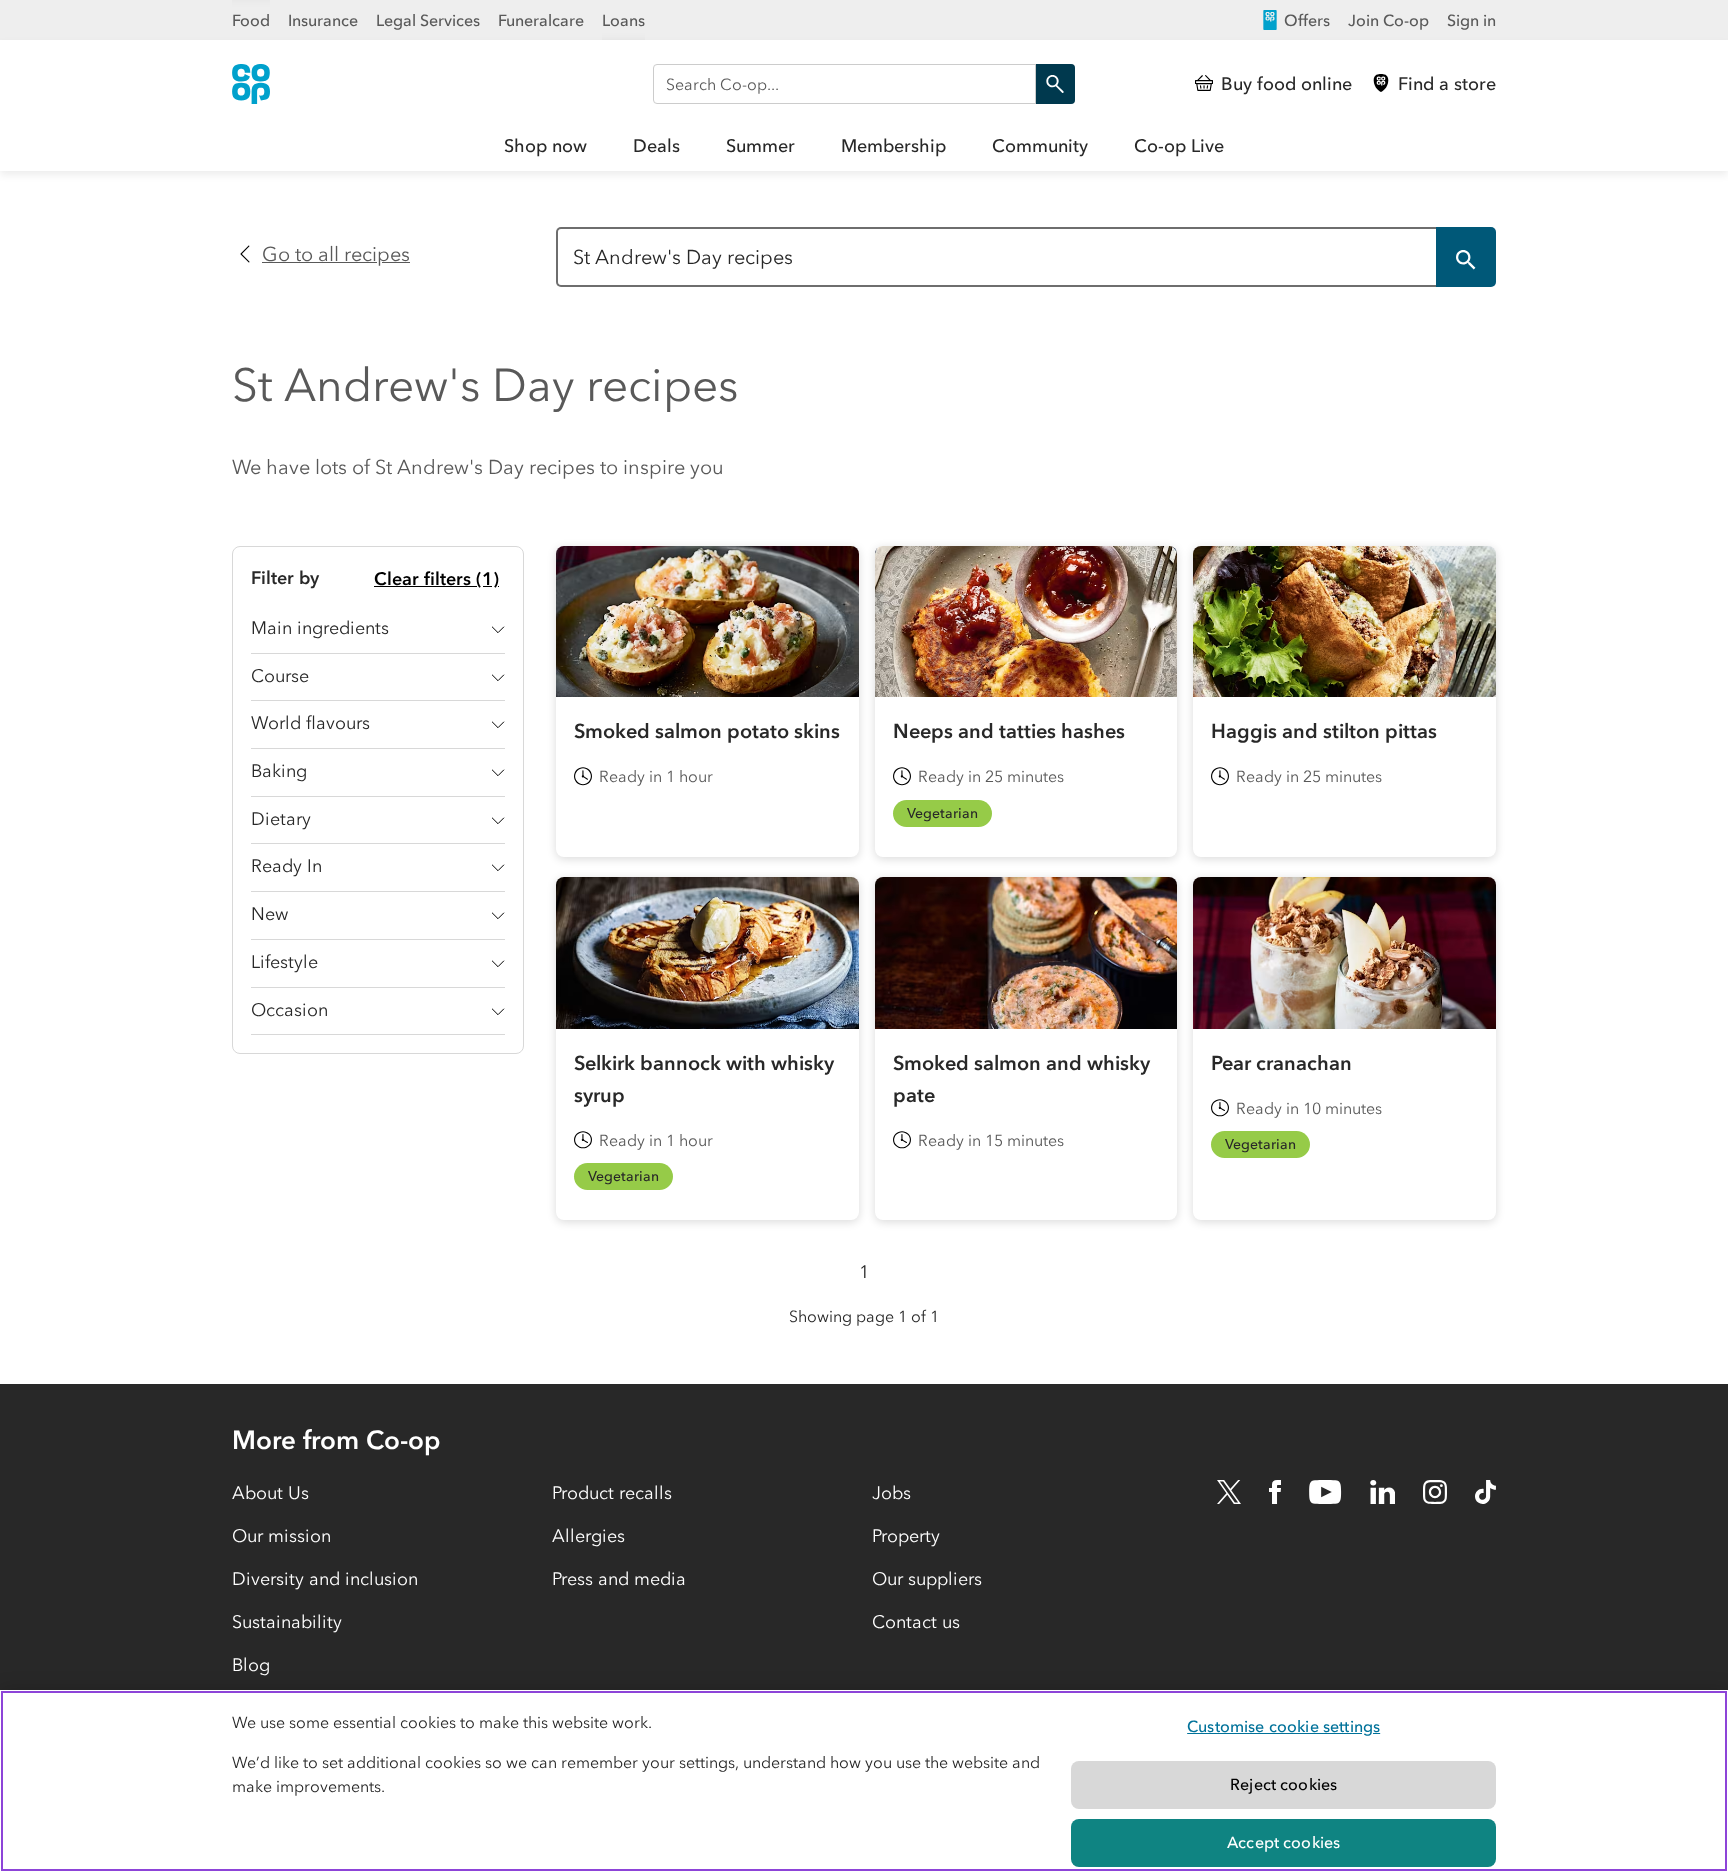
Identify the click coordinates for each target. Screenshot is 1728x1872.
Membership (893, 146)
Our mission (281, 1536)
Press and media (619, 1579)
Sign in (1471, 20)
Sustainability (287, 1622)
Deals (656, 146)
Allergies (588, 1536)
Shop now (545, 146)
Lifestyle (284, 962)
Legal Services (428, 20)
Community (1040, 146)
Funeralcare (541, 20)
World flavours (310, 723)
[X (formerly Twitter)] (1229, 1492)
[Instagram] (1435, 1492)
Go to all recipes (336, 254)
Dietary (281, 819)
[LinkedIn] (1383, 1492)
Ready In (286, 866)
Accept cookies (1283, 1842)
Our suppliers (927, 1579)
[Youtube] (1325, 1492)
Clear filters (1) (436, 579)
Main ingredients (320, 628)
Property (906, 1536)
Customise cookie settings (1283, 1726)
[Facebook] (1275, 1492)
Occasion (289, 1010)
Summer (760, 146)
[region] (864, 1781)
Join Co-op (1388, 20)
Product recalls (612, 1493)
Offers (1307, 20)
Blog (251, 1665)
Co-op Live (1179, 146)
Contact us (916, 1622)
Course (280, 676)
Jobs (891, 1493)
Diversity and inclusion (325, 1579)
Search (1055, 84)
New (269, 914)
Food (251, 20)
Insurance (323, 20)
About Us (270, 1493)
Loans (623, 20)
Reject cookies (1283, 1784)
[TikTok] (1485, 1492)
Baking (279, 771)
